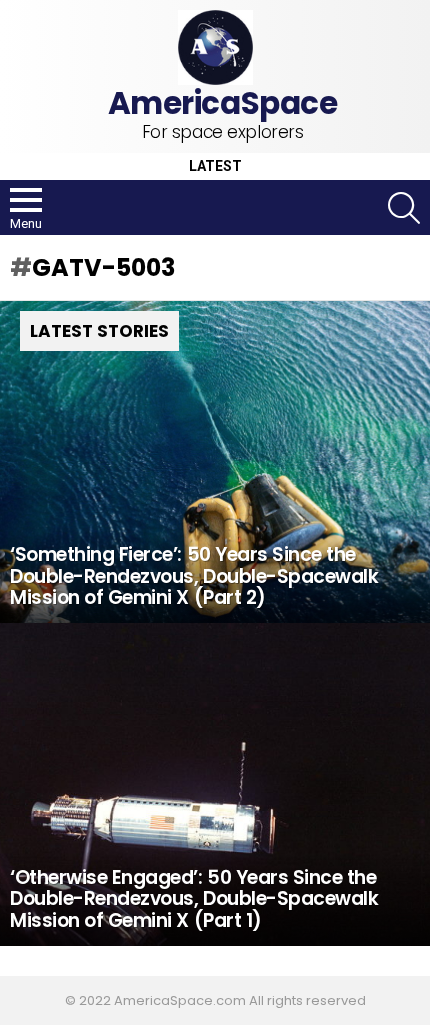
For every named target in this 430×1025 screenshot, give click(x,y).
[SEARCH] (404, 208)
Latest (215, 166)
